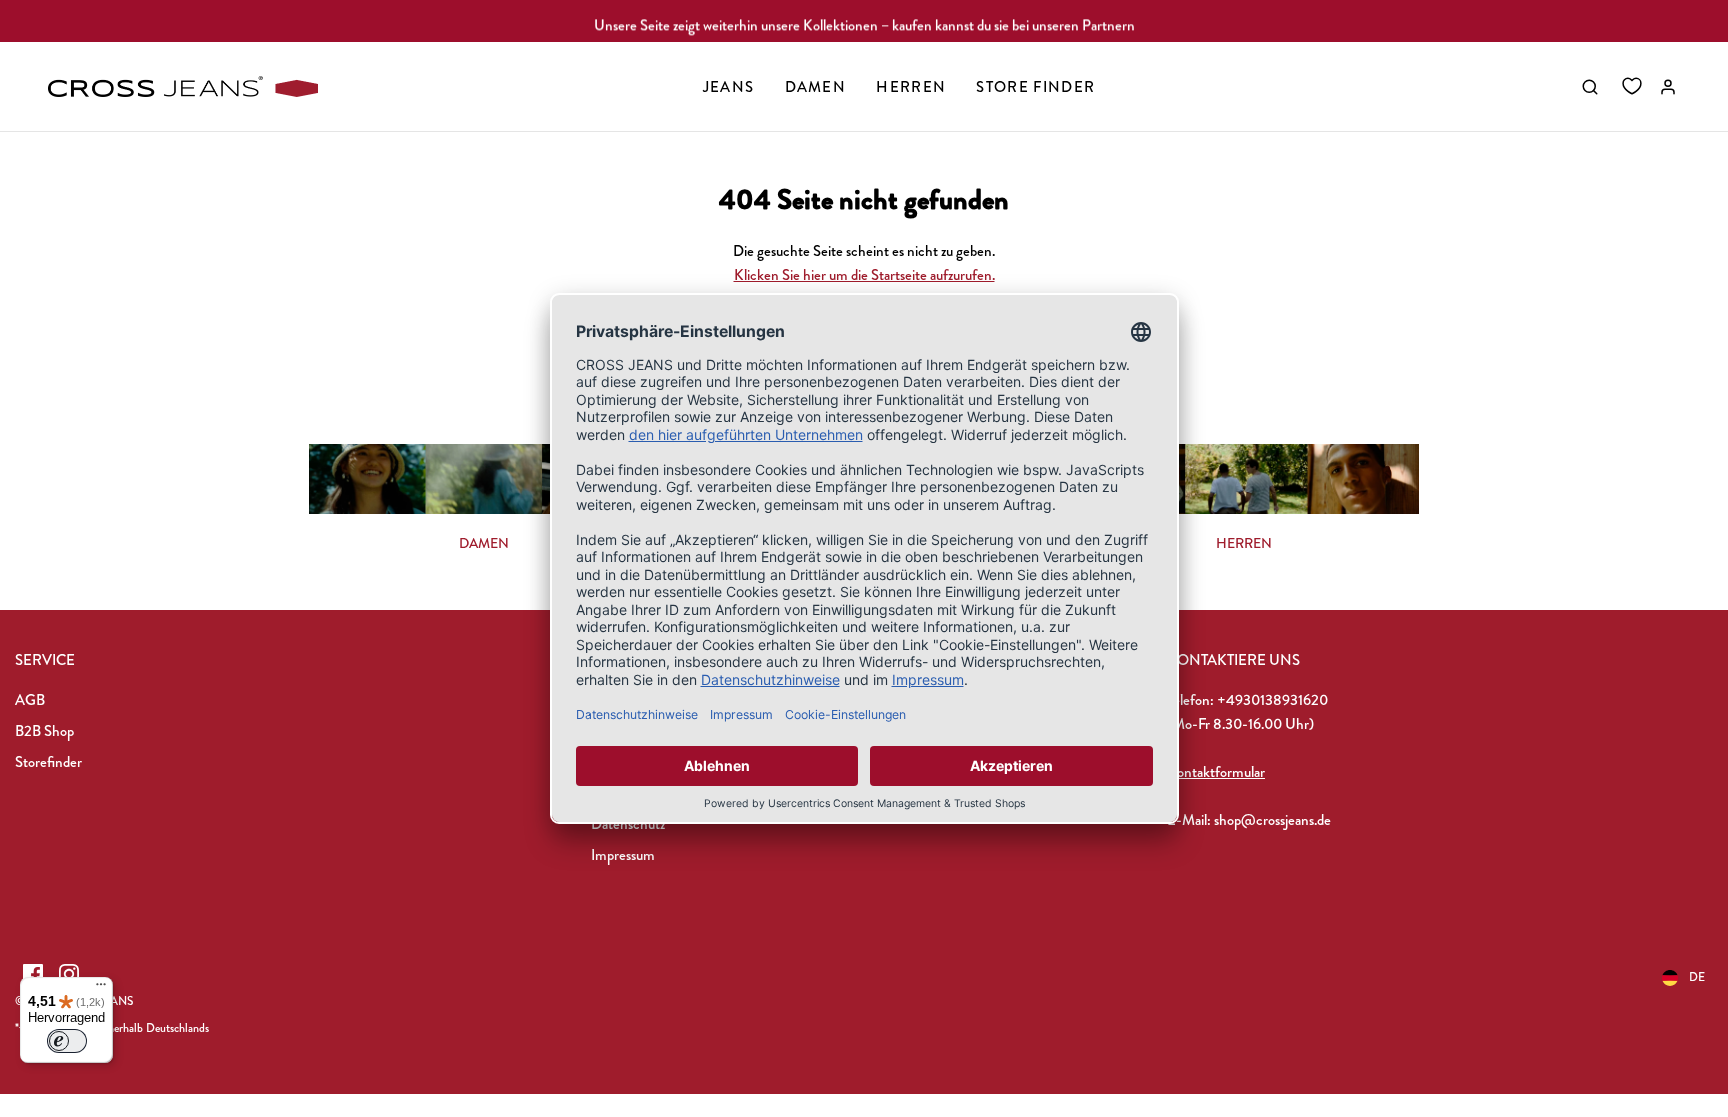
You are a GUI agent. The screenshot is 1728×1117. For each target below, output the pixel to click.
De (1697, 977)
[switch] (67, 1041)
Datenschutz (628, 824)
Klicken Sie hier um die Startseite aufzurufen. (864, 275)
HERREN (1244, 543)
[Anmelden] (1668, 87)
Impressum (623, 855)
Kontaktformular (1216, 772)
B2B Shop (44, 731)
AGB (30, 700)
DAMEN (484, 543)
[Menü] (101, 989)
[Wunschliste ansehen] (1632, 87)
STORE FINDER (1035, 87)
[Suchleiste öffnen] (1590, 87)
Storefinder (48, 762)
